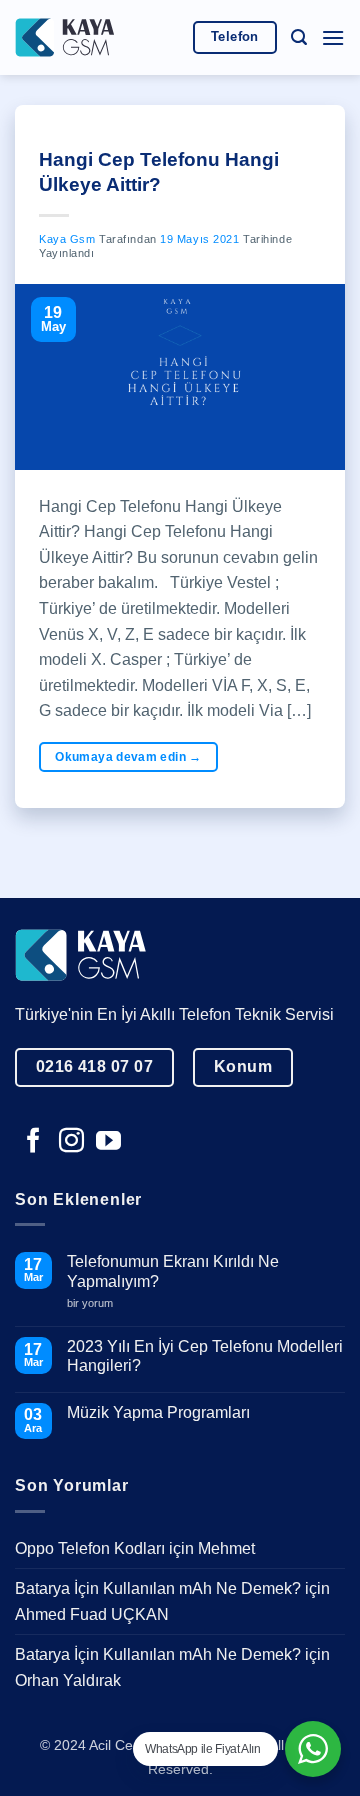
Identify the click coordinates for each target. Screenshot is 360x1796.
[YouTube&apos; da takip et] (108, 1142)
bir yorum (97, 1303)
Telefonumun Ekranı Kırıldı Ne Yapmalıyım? (173, 1271)
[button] (299, 37)
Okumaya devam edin (128, 757)
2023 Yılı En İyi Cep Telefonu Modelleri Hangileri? (205, 1356)
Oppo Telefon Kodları (90, 1548)
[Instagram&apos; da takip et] (71, 1142)
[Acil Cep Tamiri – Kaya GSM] (65, 37)
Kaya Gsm (67, 239)
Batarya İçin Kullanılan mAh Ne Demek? (158, 1588)
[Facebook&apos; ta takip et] (33, 1142)
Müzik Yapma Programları (158, 1412)
